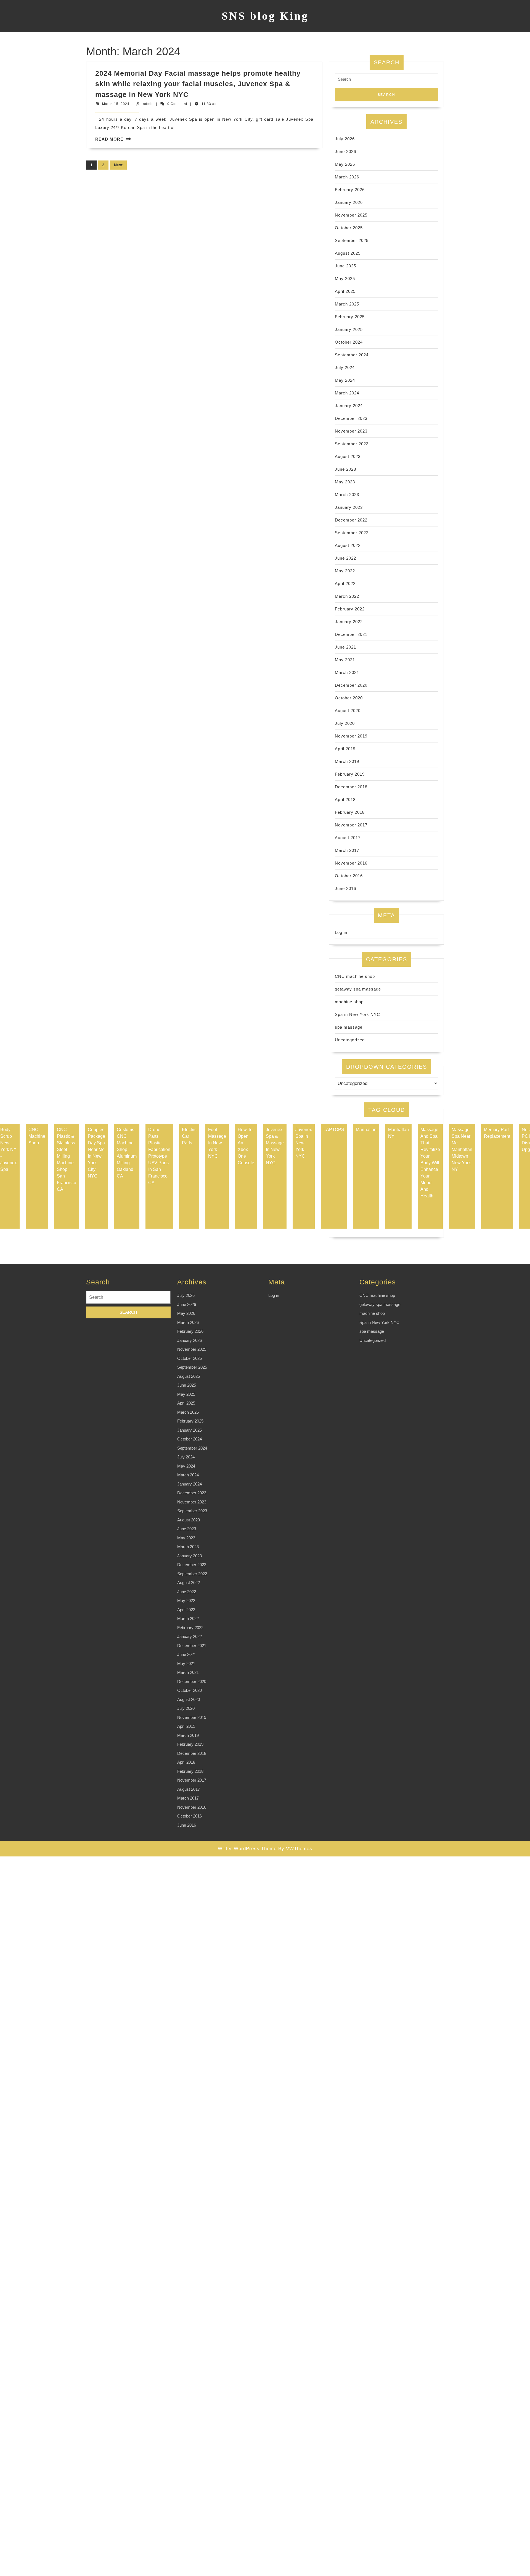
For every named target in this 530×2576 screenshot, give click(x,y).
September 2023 (352, 444)
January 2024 (349, 406)
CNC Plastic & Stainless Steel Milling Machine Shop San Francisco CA (67, 1159)
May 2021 (345, 660)
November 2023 (351, 431)
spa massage (349, 1027)
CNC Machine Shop (37, 1136)
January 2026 (349, 202)
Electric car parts (189, 1136)
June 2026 (345, 152)
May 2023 (345, 482)
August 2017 (348, 838)
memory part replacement (497, 1133)
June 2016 (345, 888)
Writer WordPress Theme (247, 1849)
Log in (341, 932)
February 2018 (350, 812)
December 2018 (351, 787)
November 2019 (351, 736)
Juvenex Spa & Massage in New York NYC (275, 1146)
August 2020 (348, 711)
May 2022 (345, 571)
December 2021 (351, 634)
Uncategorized (350, 1040)
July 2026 (345, 139)
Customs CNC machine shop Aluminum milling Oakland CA (127, 1153)
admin (148, 104)
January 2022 (349, 622)
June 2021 (345, 647)
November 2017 (351, 825)
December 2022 (351, 520)
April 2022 (345, 584)
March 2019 (347, 761)
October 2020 (349, 698)
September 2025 (352, 240)
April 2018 (345, 800)
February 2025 (350, 317)
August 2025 (348, 253)
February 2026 (350, 190)
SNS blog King (265, 16)
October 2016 (349, 876)
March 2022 (347, 596)
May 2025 (345, 279)
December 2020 (351, 685)
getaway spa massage (358, 989)
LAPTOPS (334, 1130)
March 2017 (347, 850)
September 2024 (352, 355)
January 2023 (349, 507)
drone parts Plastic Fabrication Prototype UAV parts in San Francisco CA (159, 1156)
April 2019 (345, 749)
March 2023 (347, 495)
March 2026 (347, 177)
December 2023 (351, 418)
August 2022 (348, 545)
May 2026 (345, 164)
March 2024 (347, 393)
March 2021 (347, 672)
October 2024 (349, 342)
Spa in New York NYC (357, 1014)
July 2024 (345, 368)
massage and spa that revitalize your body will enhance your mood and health (430, 1163)
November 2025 (351, 215)
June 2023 (345, 469)
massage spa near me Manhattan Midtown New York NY (462, 1149)
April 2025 (345, 291)
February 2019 (350, 774)
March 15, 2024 (116, 104)
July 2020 (345, 723)
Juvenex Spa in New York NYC (304, 1143)
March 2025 (347, 304)
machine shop (349, 1002)
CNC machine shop (355, 976)
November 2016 (351, 863)
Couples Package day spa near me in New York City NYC (96, 1153)
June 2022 (345, 558)
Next (118, 165)
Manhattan (366, 1130)
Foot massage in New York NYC (217, 1143)
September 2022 (352, 533)
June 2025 (345, 266)
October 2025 (349, 228)
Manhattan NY (398, 1133)
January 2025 (349, 329)
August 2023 (348, 456)
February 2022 (350, 609)
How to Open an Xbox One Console (246, 1146)
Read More (109, 139)
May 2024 (345, 380)
